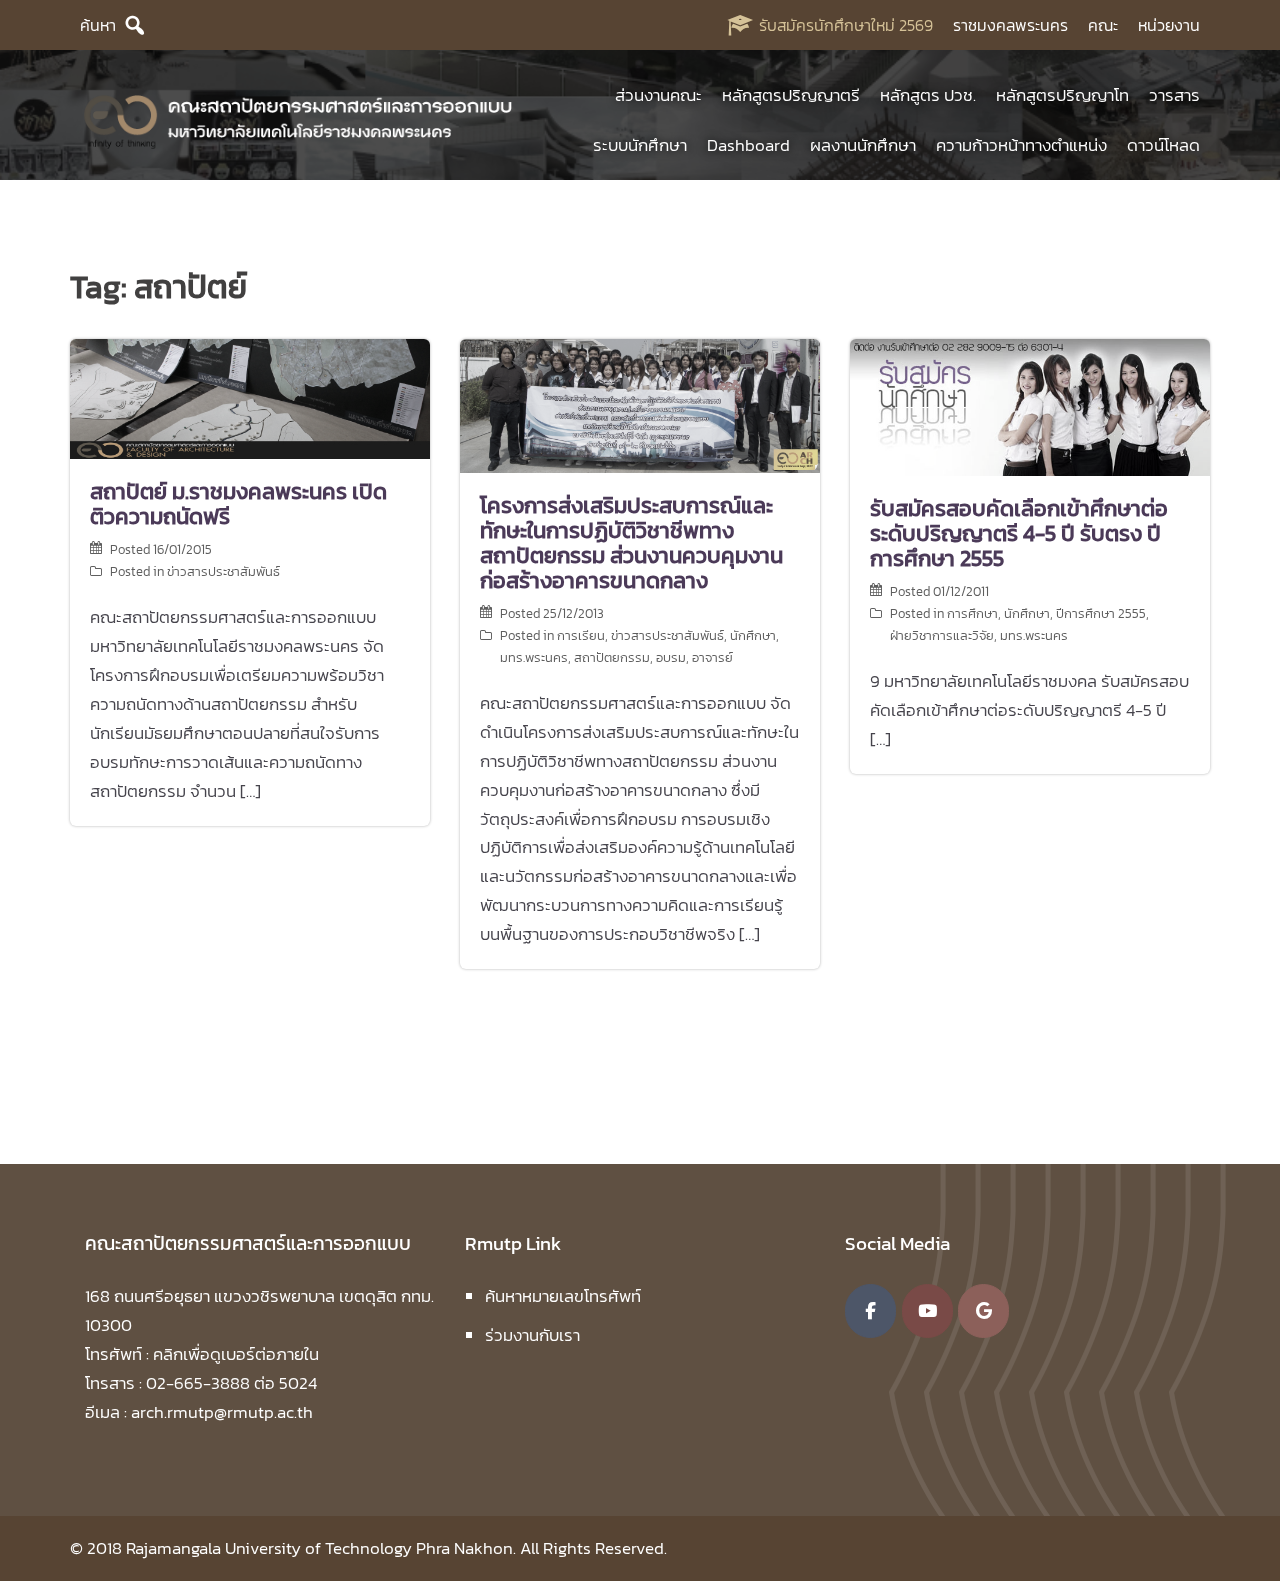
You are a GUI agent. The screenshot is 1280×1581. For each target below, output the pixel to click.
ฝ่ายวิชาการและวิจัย (942, 635)
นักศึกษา (753, 635)
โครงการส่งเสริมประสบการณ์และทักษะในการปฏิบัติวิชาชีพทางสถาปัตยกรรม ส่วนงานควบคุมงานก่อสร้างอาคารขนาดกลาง (631, 543)
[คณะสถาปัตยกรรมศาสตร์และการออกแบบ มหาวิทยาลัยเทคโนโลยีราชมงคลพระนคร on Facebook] (870, 1311)
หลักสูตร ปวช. (928, 95)
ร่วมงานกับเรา (532, 1335)
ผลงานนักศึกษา (863, 145)
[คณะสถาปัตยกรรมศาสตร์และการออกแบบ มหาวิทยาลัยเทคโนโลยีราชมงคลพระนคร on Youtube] (927, 1311)
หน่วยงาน (1169, 25)
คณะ (1103, 25)
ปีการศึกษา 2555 (1101, 613)
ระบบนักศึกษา (640, 145)
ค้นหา (98, 25)
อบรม (671, 657)
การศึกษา (972, 613)
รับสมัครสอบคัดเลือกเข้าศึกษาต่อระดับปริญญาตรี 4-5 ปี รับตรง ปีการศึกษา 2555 (1019, 533)
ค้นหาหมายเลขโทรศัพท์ (563, 1296)
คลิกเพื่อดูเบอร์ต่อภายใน (236, 1354)
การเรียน (581, 635)
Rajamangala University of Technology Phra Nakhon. (321, 1548)
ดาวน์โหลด (1163, 145)
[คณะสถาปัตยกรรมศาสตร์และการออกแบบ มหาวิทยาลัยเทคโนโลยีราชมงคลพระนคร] (299, 118)
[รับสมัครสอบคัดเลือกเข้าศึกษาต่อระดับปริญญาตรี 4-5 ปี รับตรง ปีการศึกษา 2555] (1030, 405)
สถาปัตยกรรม (612, 657)
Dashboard (748, 145)
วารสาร (1174, 95)
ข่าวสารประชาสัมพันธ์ (223, 571)
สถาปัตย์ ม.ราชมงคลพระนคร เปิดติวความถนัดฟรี (238, 504)
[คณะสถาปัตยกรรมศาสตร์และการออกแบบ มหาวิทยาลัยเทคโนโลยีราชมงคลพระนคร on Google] (983, 1311)
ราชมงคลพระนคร (1010, 25)
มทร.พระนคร (534, 657)
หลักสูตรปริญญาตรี (791, 95)
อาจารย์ (712, 657)
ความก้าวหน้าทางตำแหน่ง (1021, 145)
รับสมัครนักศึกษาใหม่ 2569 (846, 25)
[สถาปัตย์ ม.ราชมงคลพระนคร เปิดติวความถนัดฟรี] (250, 397)
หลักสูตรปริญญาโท (1062, 95)
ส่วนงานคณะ (658, 95)
